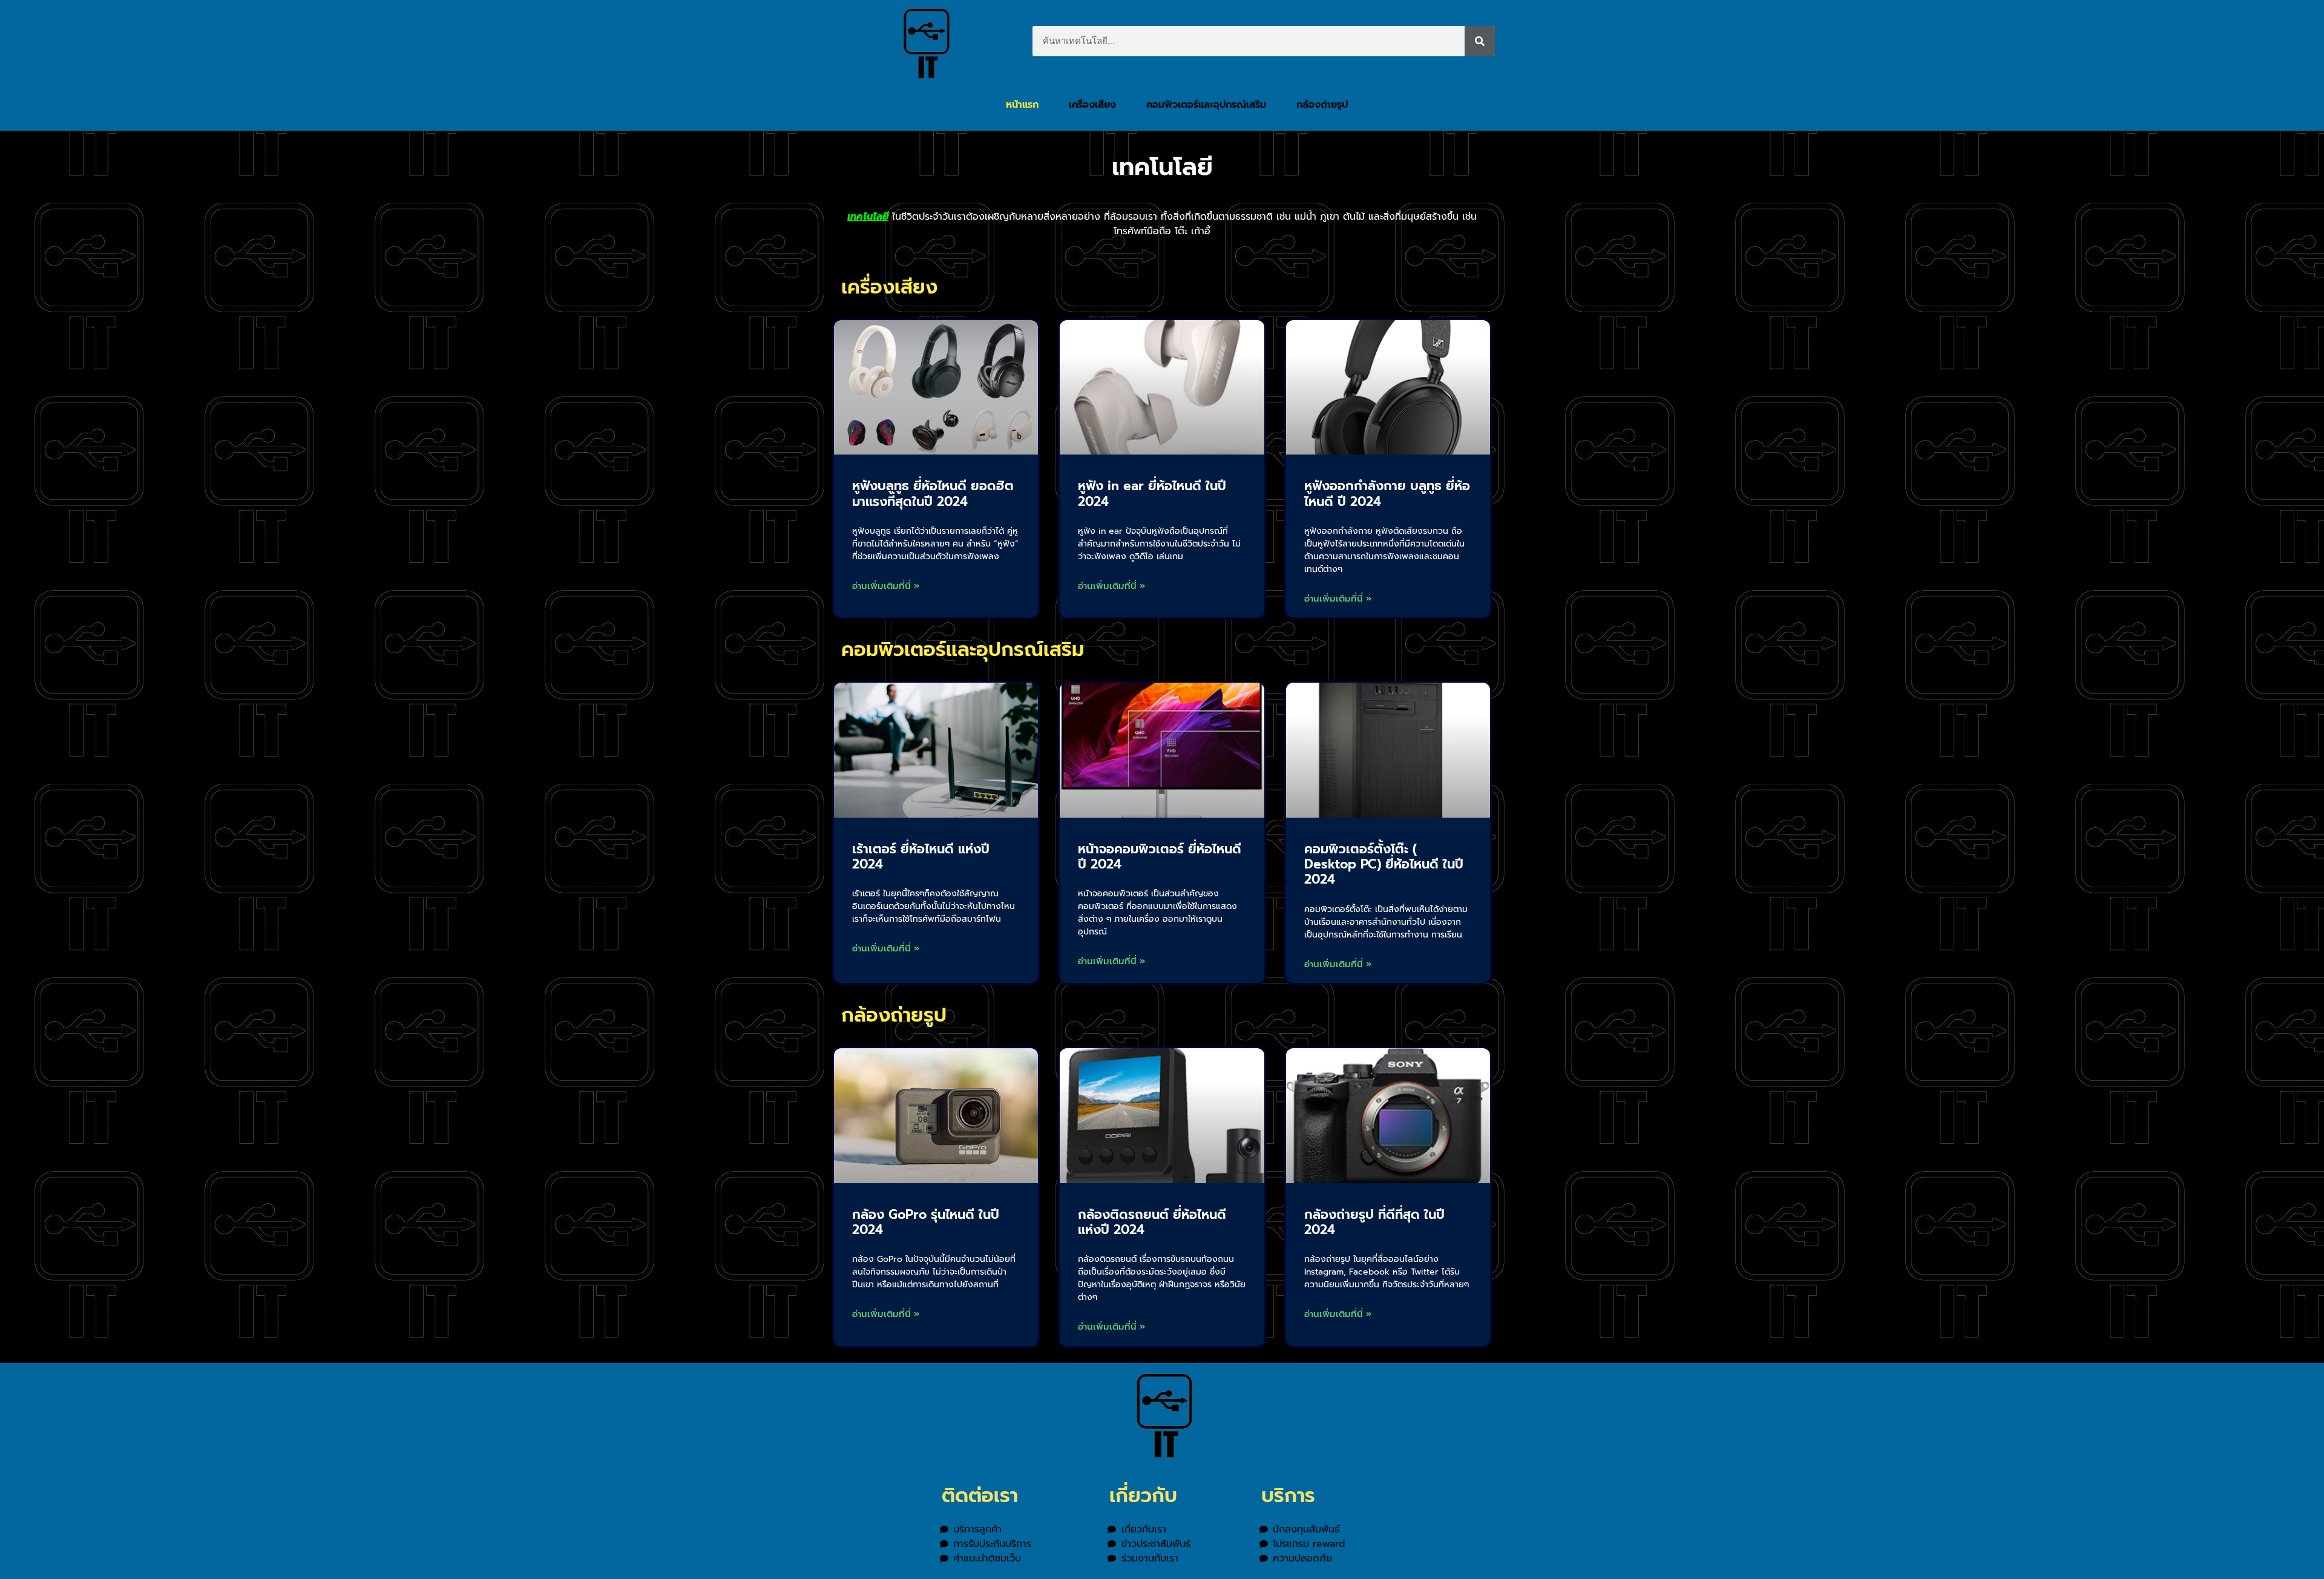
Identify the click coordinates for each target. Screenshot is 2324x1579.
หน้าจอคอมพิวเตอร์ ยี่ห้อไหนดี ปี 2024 (1160, 857)
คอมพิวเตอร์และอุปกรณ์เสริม (1206, 105)
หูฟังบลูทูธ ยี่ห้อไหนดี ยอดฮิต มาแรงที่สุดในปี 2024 (933, 494)
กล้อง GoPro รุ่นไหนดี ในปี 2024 (926, 1222)
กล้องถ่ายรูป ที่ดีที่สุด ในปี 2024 (1374, 1222)
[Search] (1480, 41)
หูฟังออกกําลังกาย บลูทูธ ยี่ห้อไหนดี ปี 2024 (1387, 494)
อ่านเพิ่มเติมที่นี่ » (886, 586)
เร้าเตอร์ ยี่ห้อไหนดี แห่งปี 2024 (921, 857)
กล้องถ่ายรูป (1322, 105)
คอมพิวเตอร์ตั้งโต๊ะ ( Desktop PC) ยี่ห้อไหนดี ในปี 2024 (1384, 864)
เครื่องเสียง (1092, 105)
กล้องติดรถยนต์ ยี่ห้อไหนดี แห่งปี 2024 (1152, 1222)
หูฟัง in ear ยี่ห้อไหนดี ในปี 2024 (1152, 494)
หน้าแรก (1022, 105)
